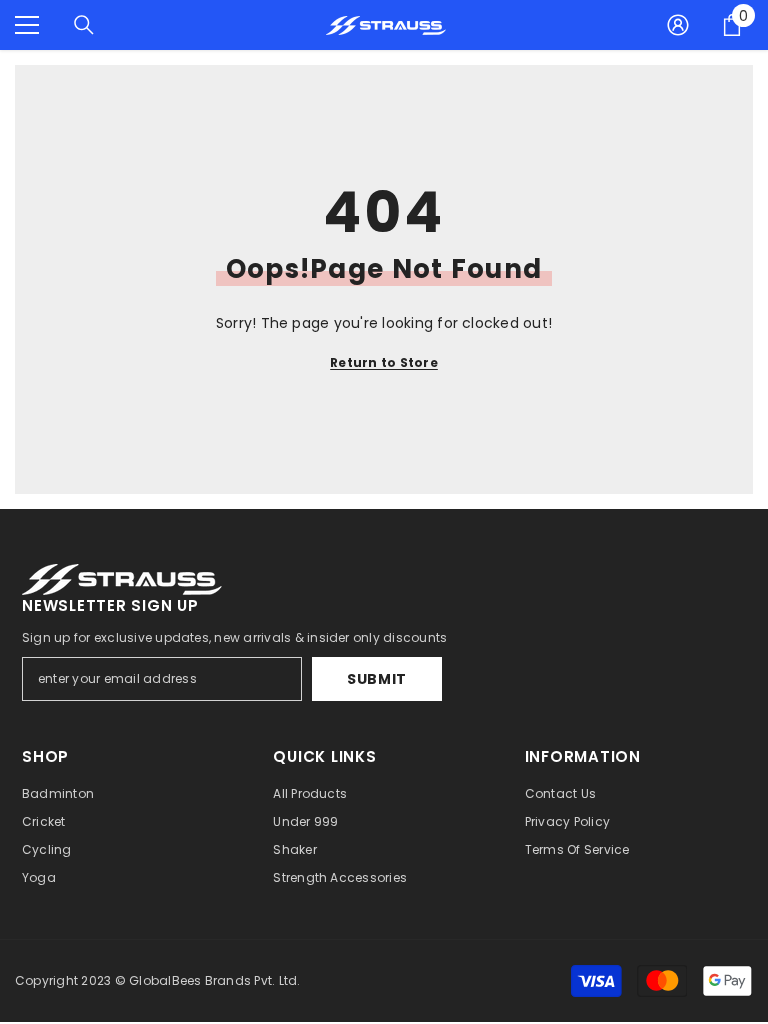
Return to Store (384, 362)
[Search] (84, 25)
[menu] (27, 25)
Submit (377, 679)
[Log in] (678, 25)
